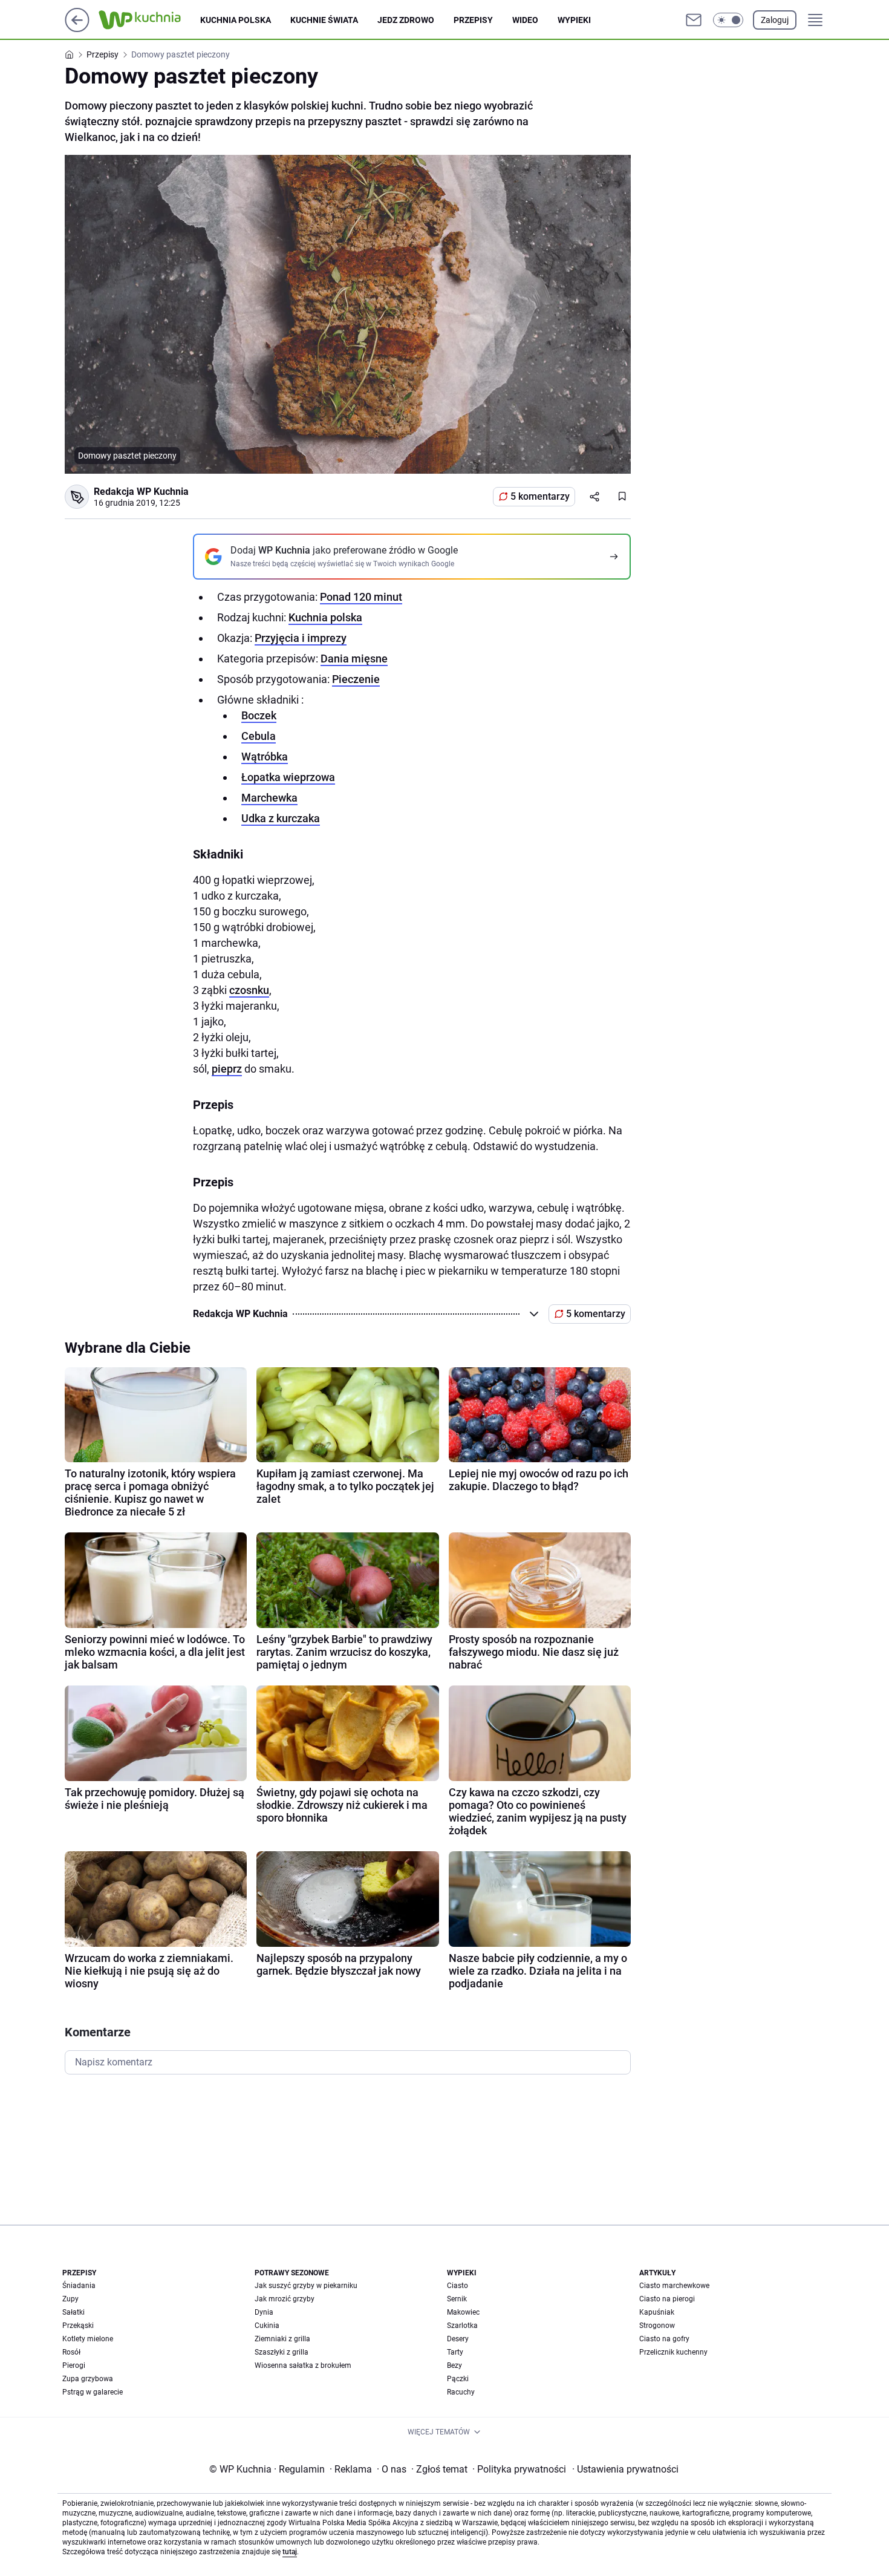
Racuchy (461, 2392)
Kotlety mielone (88, 2339)
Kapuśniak (657, 2312)
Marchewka (269, 798)
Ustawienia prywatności (625, 2469)
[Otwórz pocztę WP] (694, 20)
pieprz (227, 1069)
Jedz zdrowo (406, 20)
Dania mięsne (354, 659)
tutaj (290, 2552)
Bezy (454, 2365)
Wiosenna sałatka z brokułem (303, 2365)
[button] (728, 20)
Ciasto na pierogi (667, 2299)
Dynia (264, 2312)
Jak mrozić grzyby (285, 2299)
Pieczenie (356, 679)
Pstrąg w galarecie (93, 2392)
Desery (458, 2339)
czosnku (249, 990)
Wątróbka (265, 757)
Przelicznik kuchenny (673, 2352)
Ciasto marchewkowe (674, 2286)
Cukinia (267, 2326)
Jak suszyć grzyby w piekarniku (306, 2286)
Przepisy (473, 20)
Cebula (259, 736)
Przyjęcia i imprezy (301, 638)
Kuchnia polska (236, 20)
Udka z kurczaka (281, 818)
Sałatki (73, 2312)
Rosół (71, 2352)
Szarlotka (462, 2326)
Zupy (70, 2299)
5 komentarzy (540, 496)
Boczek (259, 715)
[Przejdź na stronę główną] (77, 29)
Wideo (525, 20)
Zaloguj (775, 20)
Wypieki (574, 20)
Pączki (458, 2379)
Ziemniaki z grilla (282, 2339)
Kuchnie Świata (324, 20)
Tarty (455, 2352)
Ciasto (458, 2286)
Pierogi (74, 2365)
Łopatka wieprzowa (288, 777)
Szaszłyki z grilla (282, 2352)
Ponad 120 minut (361, 597)
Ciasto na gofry (664, 2339)
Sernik (457, 2299)
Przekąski (78, 2326)
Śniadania (79, 2286)
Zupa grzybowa (88, 2379)
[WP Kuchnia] (149, 20)
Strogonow (657, 2326)
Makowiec (463, 2312)
